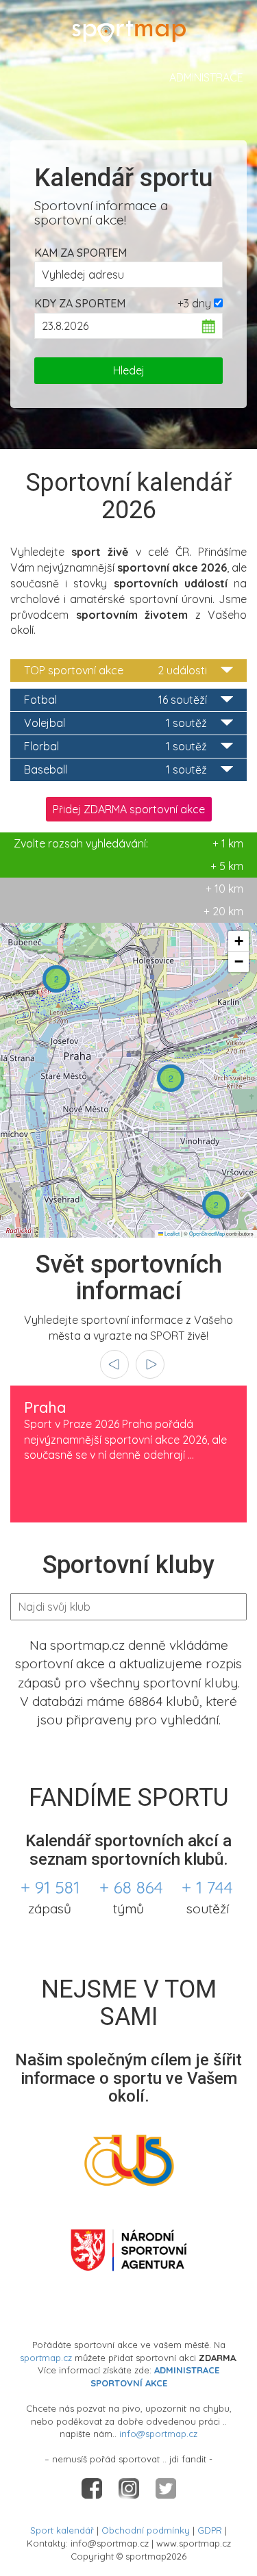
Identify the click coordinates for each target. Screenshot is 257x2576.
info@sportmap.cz (158, 2434)
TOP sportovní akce (115, 670)
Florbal (115, 746)
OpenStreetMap (207, 1233)
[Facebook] (93, 2488)
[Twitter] (166, 2488)
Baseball (115, 769)
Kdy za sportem (80, 303)
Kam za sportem (81, 253)
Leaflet (171, 1233)
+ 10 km (224, 889)
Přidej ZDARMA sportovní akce (129, 809)
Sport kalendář (62, 2530)
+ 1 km (128, 843)
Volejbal (115, 723)
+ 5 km (227, 866)
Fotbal (115, 700)
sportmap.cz (46, 2358)
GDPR (210, 2530)
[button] (56, 979)
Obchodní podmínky (146, 2530)
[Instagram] (130, 2488)
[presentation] (114, 1364)
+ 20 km (223, 911)
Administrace (206, 77)
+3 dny (194, 303)
